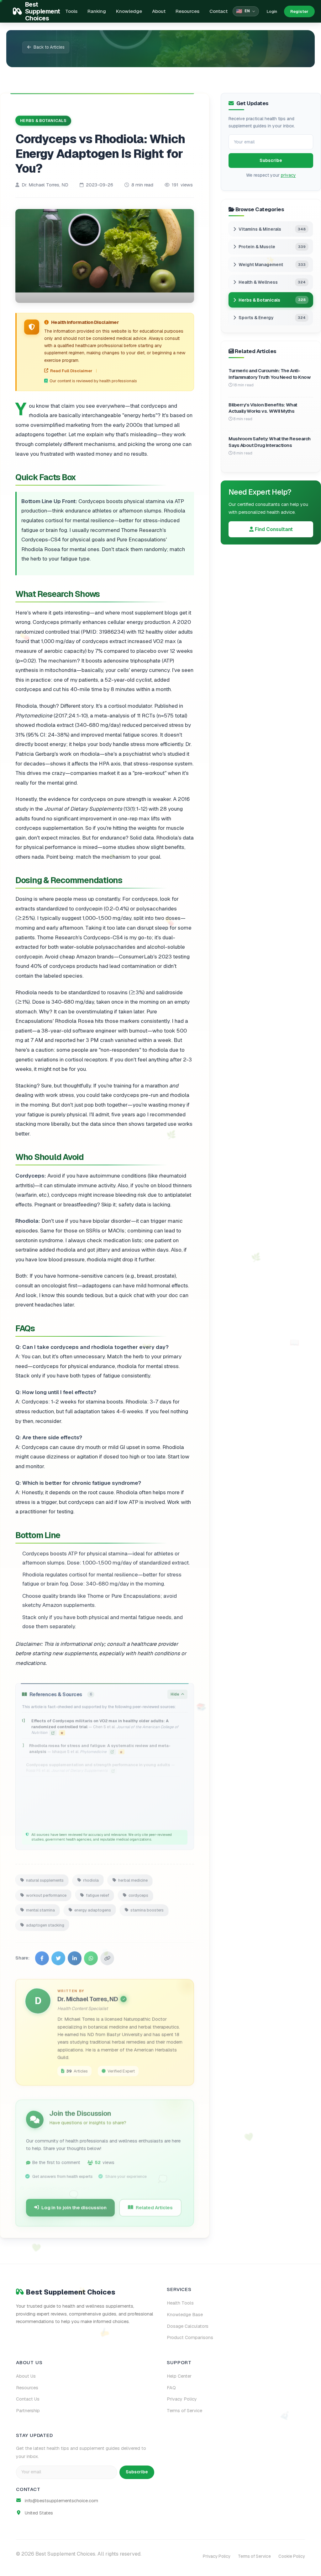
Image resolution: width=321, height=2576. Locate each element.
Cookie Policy (292, 2556)
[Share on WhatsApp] (91, 1956)
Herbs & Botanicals (43, 120)
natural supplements (45, 1878)
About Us (26, 2376)
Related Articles (154, 2205)
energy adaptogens (93, 1908)
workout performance (46, 1893)
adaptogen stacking (45, 1922)
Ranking (97, 11)
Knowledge (129, 11)
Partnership (28, 2411)
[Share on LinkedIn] (75, 1956)
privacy (288, 175)
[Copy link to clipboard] (107, 1956)
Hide (175, 1692)
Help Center (179, 2376)
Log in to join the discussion (74, 2205)
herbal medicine (133, 1878)
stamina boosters (147, 1908)
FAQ (171, 2388)
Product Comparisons (190, 2337)
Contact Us (28, 2399)
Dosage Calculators (188, 2326)
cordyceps (138, 1893)
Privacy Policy (182, 2399)
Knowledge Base (185, 2315)
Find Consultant (273, 529)
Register (299, 11)
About (159, 11)
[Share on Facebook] (42, 1956)
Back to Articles (49, 47)
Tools (71, 11)
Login (272, 11)
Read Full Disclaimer (71, 371)
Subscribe (271, 160)
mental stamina (40, 1908)
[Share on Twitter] (58, 1956)
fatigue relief (97, 1893)
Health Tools (180, 2303)
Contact (218, 11)
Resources (187, 11)
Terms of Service (184, 2411)
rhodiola (91, 1878)
